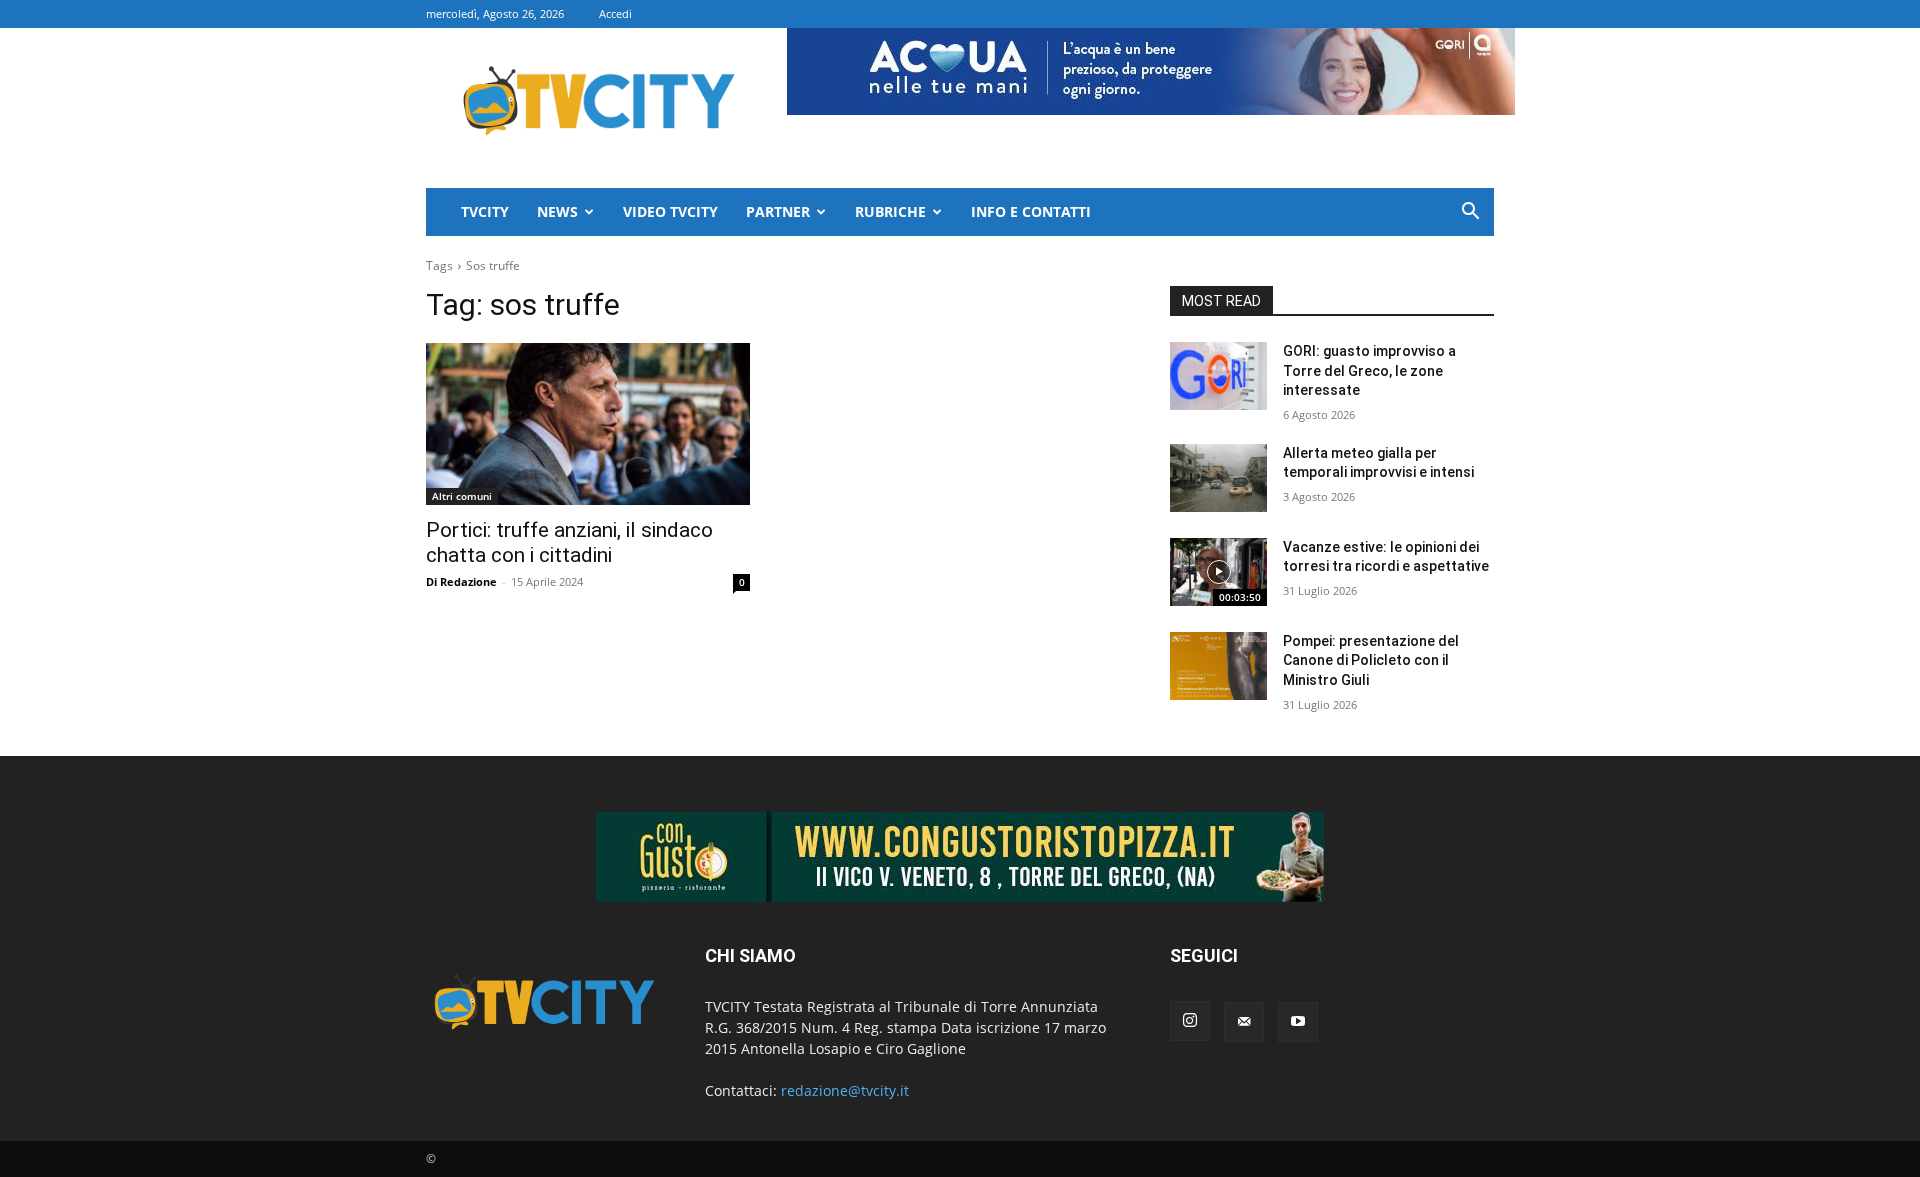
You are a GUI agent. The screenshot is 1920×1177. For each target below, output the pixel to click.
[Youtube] (1298, 1022)
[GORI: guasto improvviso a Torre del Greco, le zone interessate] (1218, 376)
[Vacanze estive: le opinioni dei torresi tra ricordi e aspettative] (1218, 572)
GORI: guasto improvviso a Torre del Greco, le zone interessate (1369, 370)
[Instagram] (1190, 1021)
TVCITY (485, 211)
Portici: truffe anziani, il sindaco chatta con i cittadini (569, 542)
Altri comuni (462, 496)
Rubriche (890, 211)
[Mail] (1244, 1022)
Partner (778, 211)
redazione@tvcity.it (845, 1090)
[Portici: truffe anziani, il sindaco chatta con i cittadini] (588, 424)
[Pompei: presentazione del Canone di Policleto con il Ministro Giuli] (1218, 666)
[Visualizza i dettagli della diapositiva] (960, 857)
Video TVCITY (670, 211)
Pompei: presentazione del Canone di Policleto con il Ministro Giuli (1371, 660)
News (557, 211)
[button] (1470, 213)
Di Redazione (461, 581)
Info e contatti (1031, 211)
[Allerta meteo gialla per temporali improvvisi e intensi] (1218, 478)
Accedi (615, 13)
